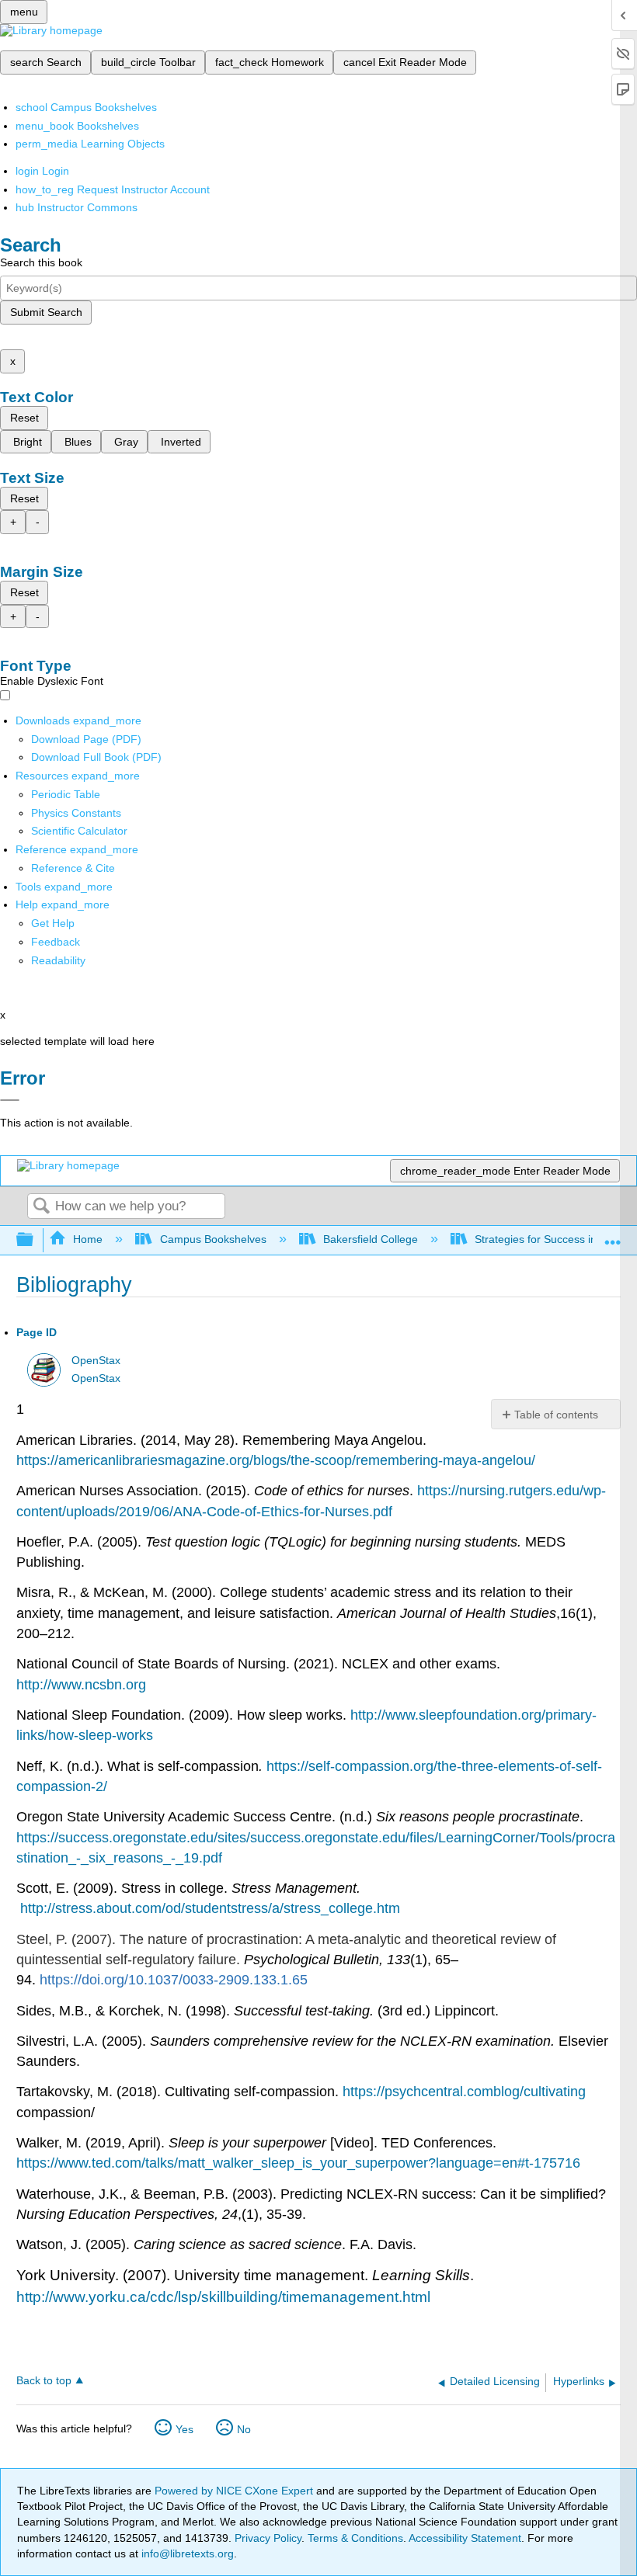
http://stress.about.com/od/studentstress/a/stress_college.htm (210, 1908)
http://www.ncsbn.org (81, 1685)
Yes (184, 2429)
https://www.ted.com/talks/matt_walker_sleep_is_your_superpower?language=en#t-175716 (298, 2163)
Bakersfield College (371, 1239)
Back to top (44, 2381)
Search (41, 1207)
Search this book (41, 262)
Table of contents (556, 1415)
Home (88, 1239)
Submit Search (46, 312)
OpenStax (96, 1361)
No (244, 2429)
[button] (56, 942)
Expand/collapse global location (613, 1236)
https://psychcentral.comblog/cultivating (464, 2092)
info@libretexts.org (186, 2553)
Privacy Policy (268, 2538)
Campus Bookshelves (213, 1239)
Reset (24, 418)
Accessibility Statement (465, 2538)
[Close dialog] (10, 1100)
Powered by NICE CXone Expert (235, 2491)
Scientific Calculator (79, 831)
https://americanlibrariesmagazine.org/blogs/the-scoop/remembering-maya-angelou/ (276, 1460)
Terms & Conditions (355, 2538)
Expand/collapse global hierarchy (35, 1240)
